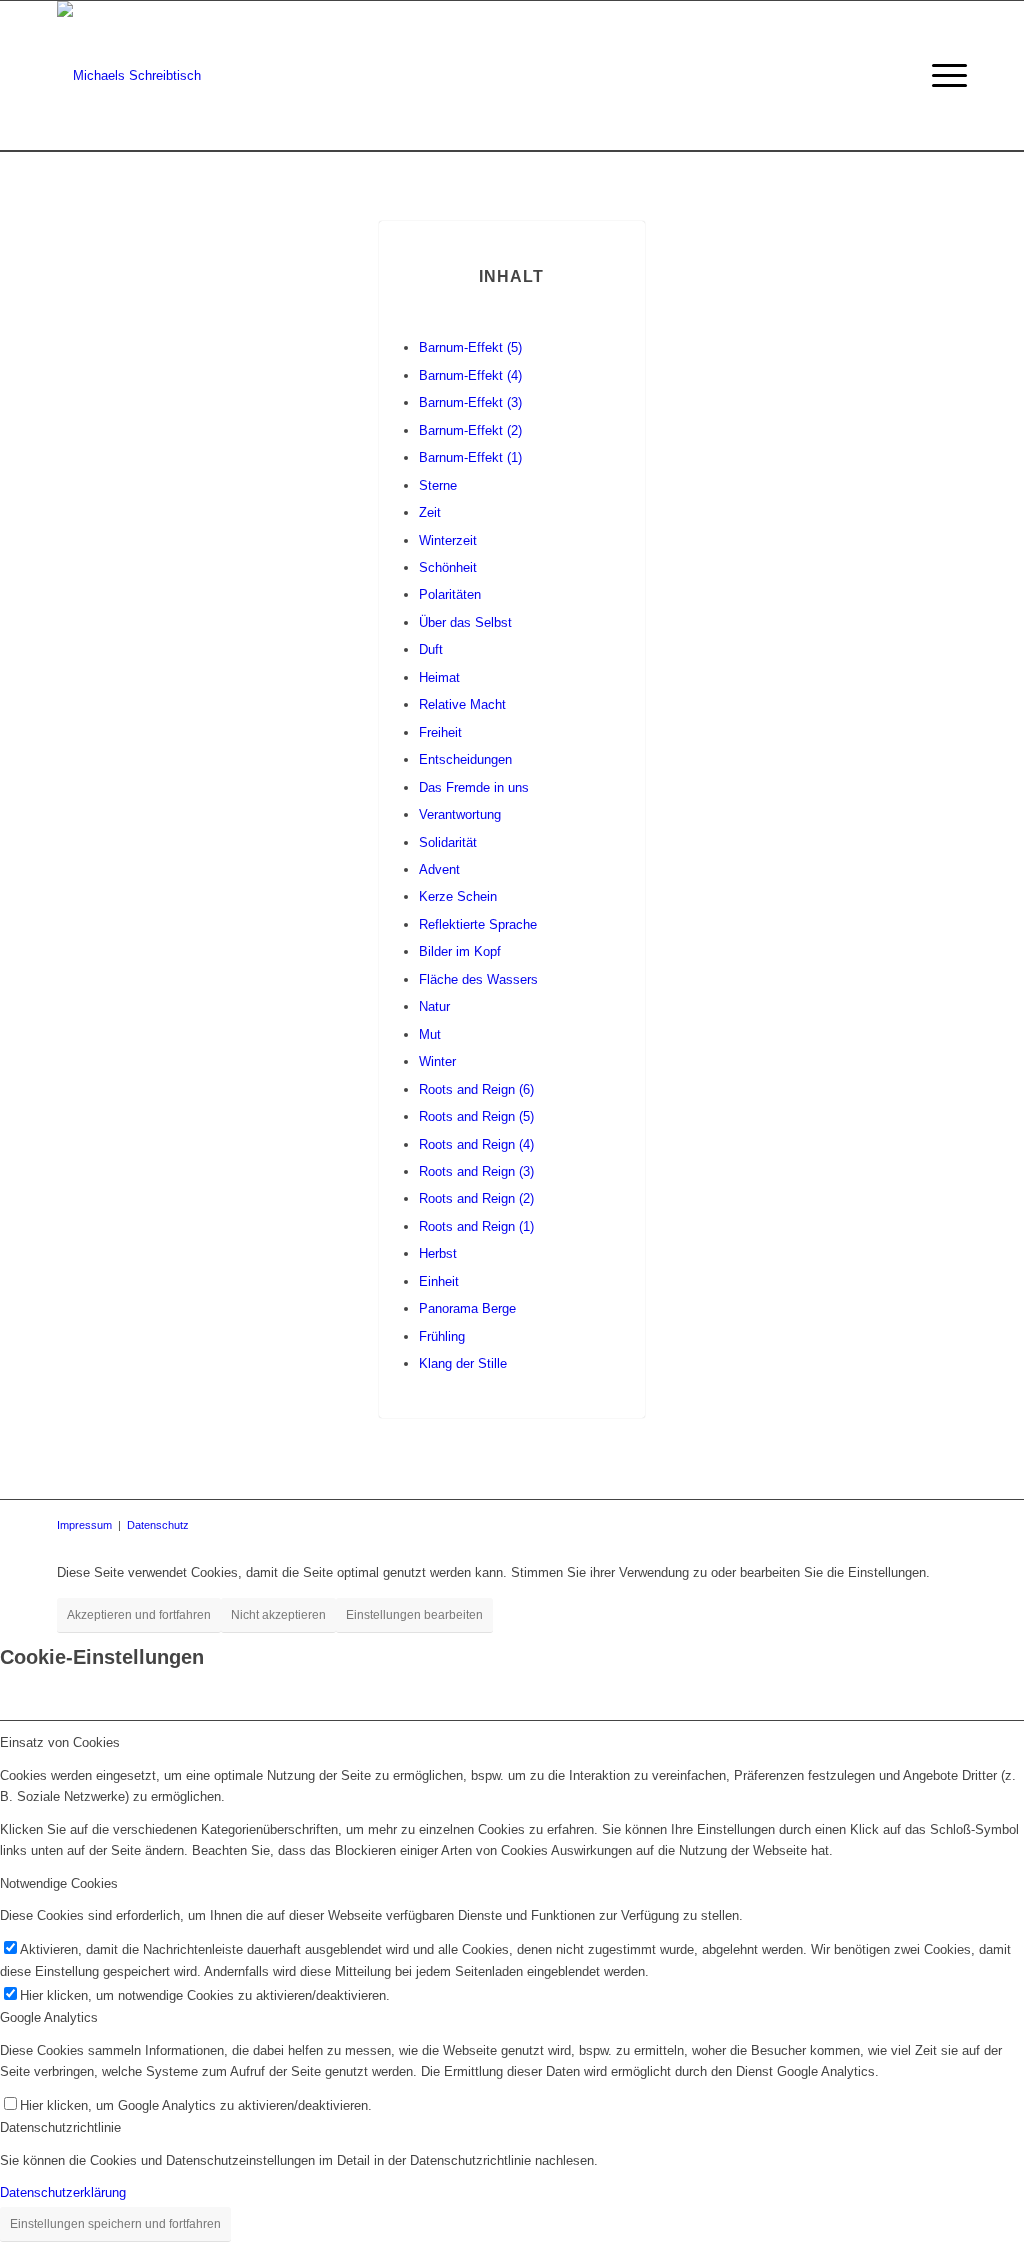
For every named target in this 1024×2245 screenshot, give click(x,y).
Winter (437, 1061)
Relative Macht (462, 704)
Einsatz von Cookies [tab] (60, 1742)
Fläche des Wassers (478, 979)
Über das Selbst (465, 622)
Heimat (439, 677)
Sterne (438, 485)
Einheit (439, 1281)
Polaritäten (450, 594)
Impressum (84, 1525)
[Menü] (943, 76)
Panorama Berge (467, 1308)
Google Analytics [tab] (49, 2017)
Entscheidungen (465, 759)
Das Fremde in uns (474, 787)
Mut (430, 1034)
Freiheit (440, 732)
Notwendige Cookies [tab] (59, 1883)
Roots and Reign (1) (476, 1226)
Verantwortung (460, 814)
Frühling (442, 1336)
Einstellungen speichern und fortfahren (115, 2224)
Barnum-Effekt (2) (470, 430)
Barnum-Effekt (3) (470, 402)
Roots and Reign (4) (476, 1144)
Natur (434, 1006)
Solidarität (448, 842)
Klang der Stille (463, 1363)
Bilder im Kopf (460, 951)
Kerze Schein (458, 896)
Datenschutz (158, 1525)
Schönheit (448, 567)
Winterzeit (448, 540)
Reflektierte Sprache (478, 924)
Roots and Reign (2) (476, 1198)
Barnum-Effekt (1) (470, 457)
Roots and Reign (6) (476, 1089)
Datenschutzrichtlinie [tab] (60, 2127)
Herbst (438, 1253)
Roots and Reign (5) (476, 1116)
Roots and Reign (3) (476, 1171)
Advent (439, 869)
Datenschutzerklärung (63, 2192)
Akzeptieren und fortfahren (139, 1615)
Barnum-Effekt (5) (470, 347)
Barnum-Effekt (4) (470, 375)
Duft (431, 649)
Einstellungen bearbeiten (414, 1615)
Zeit (430, 512)
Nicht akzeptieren (278, 1615)
